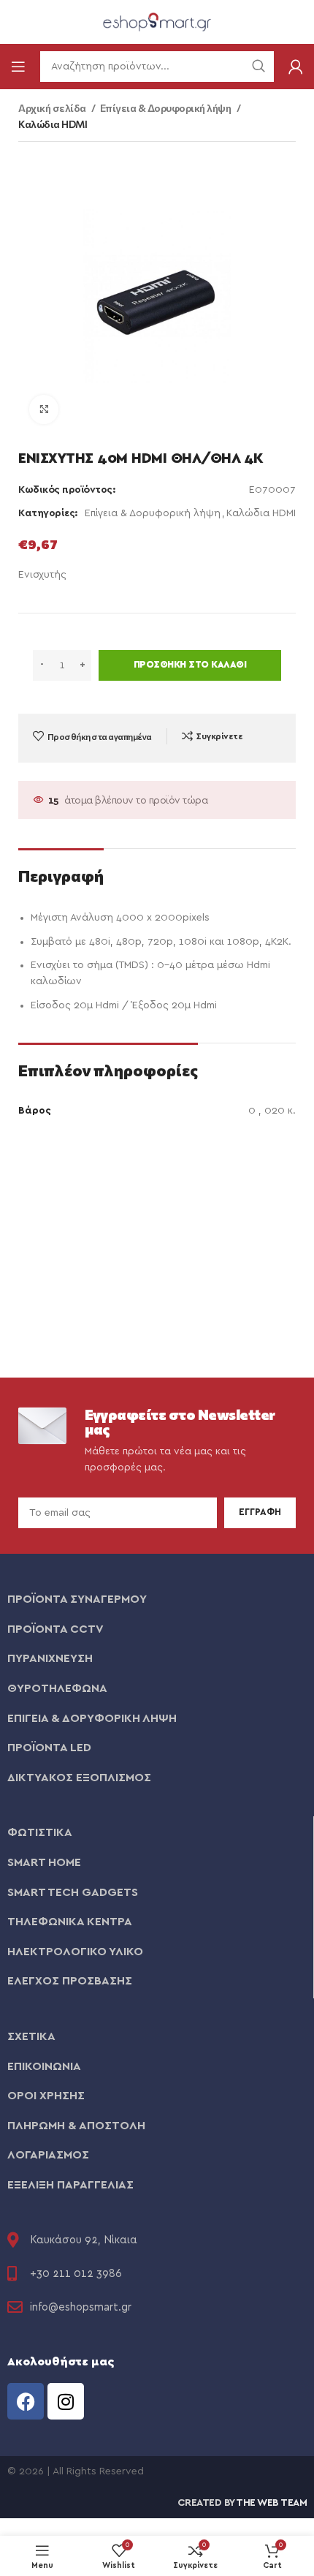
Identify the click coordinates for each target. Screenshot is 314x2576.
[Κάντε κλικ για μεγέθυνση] (44, 409)
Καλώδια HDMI (53, 124)
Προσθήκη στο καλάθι (190, 665)
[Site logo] (157, 21)
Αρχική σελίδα (53, 108)
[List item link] (157, 1600)
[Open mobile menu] (18, 67)
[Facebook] (26, 2401)
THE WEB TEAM (271, 2503)
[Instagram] (66, 2401)
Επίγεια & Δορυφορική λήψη (166, 108)
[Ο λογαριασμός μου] (296, 67)
